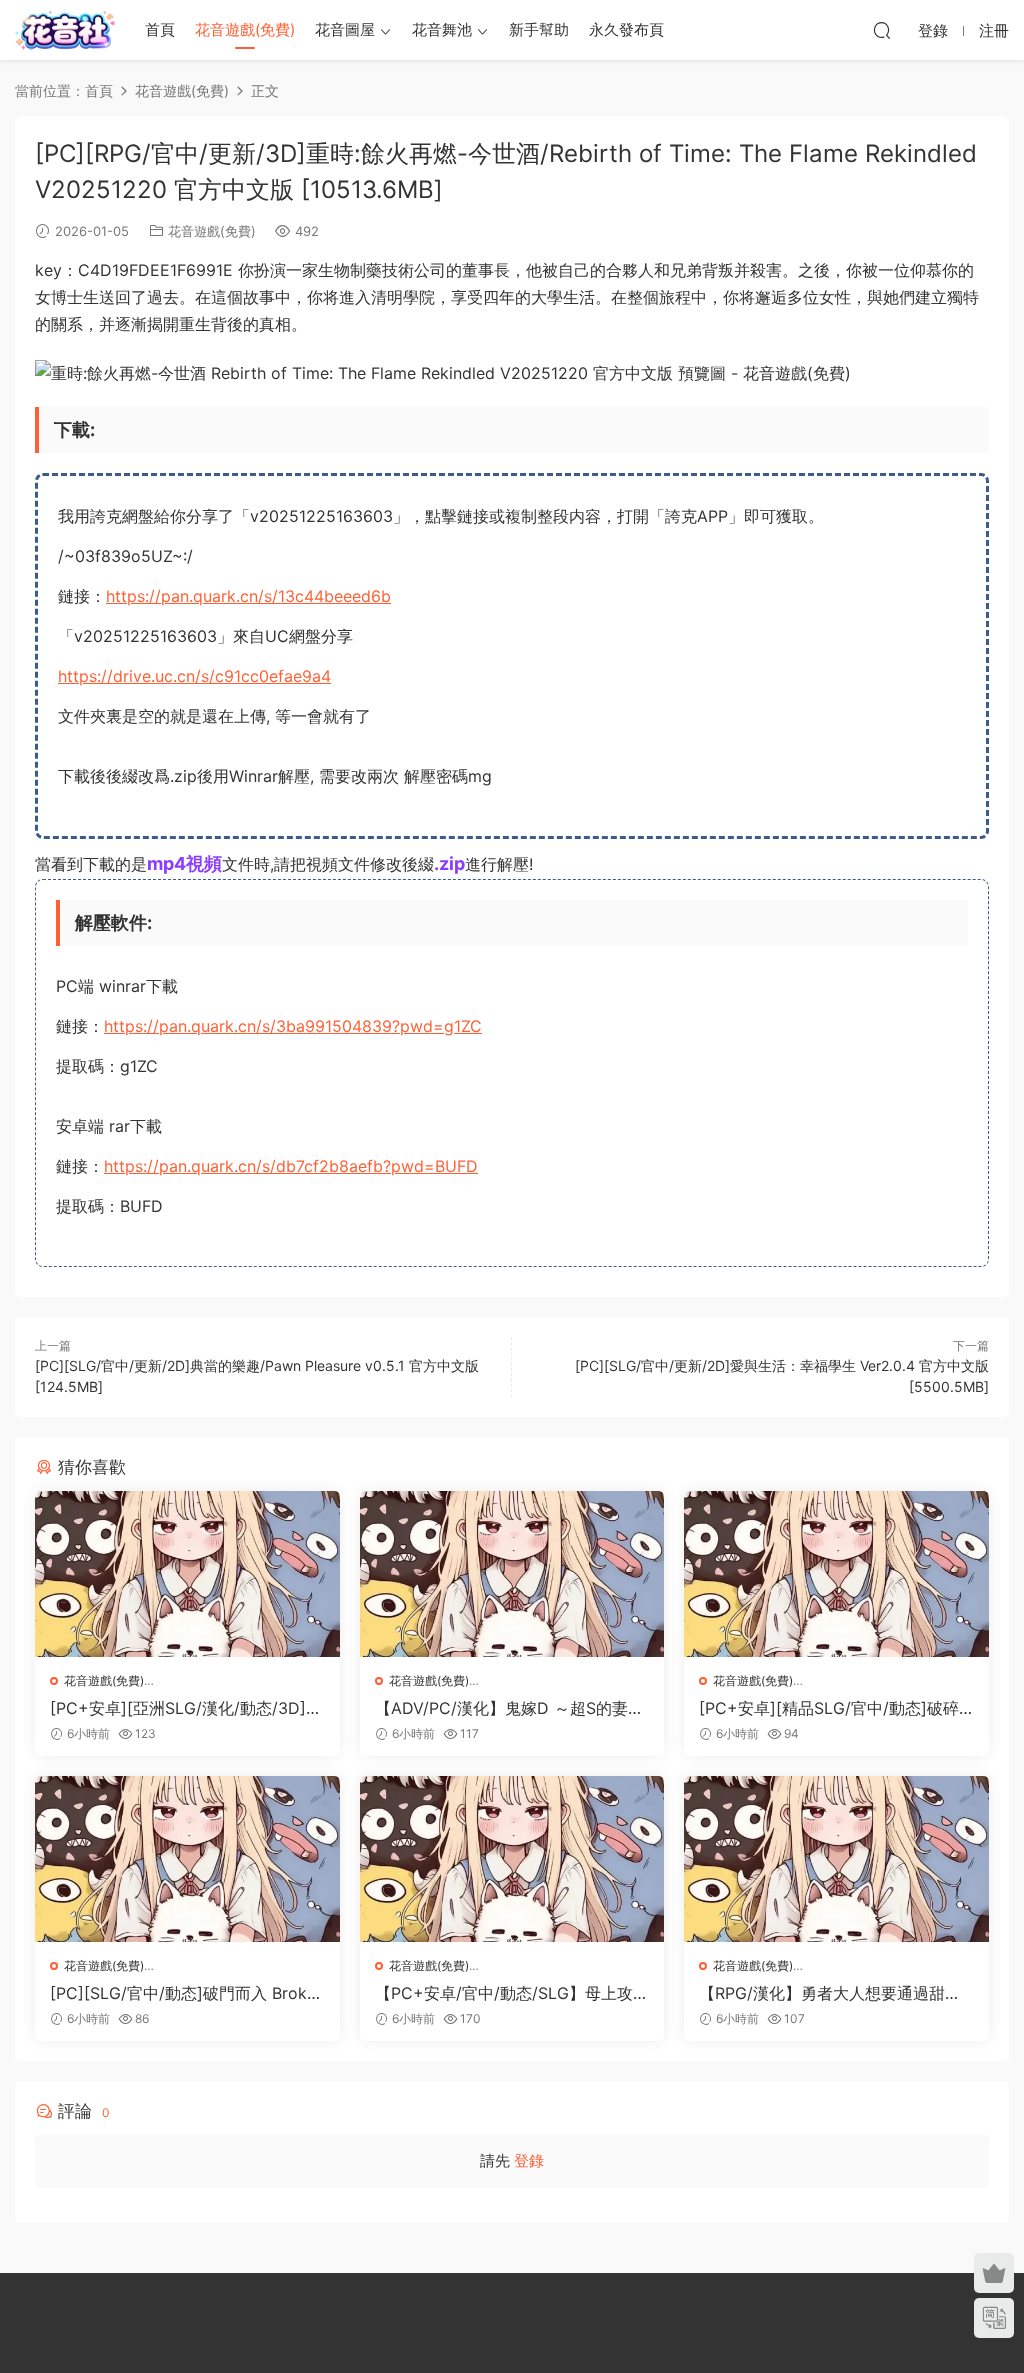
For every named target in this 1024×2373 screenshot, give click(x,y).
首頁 (160, 29)
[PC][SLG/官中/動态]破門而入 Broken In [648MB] (183, 1993)
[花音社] (65, 30)
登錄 (529, 2160)
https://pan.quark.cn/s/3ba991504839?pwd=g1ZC (293, 1026)
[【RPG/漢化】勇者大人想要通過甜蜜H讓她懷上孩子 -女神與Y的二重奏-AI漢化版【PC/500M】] (836, 1859)
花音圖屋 (345, 29)
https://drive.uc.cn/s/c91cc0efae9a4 (194, 676)
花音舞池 (442, 29)
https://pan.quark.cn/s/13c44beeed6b (248, 596)
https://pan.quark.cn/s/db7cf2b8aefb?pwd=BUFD (291, 1166)
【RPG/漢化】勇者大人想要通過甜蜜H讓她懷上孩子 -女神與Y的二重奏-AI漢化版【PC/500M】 (836, 1993)
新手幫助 (539, 29)
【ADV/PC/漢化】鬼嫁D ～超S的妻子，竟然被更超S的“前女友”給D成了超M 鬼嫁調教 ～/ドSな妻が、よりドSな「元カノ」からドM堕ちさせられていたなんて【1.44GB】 (512, 1708)
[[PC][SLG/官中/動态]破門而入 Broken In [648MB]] (187, 1859)
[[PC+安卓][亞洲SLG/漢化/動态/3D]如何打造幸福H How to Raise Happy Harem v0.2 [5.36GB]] (187, 1574)
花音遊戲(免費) (245, 29)
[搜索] (882, 30)
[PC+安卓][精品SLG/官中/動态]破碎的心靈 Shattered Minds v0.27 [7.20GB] (832, 1708)
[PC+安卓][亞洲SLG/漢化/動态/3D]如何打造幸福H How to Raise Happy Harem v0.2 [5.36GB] (186, 1708)
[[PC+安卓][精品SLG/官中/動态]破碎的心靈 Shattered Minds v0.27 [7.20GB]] (836, 1574)
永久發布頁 (626, 29)
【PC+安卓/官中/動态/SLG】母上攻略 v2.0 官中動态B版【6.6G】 (512, 1993)
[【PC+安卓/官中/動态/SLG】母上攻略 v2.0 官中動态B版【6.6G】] (512, 1859)
